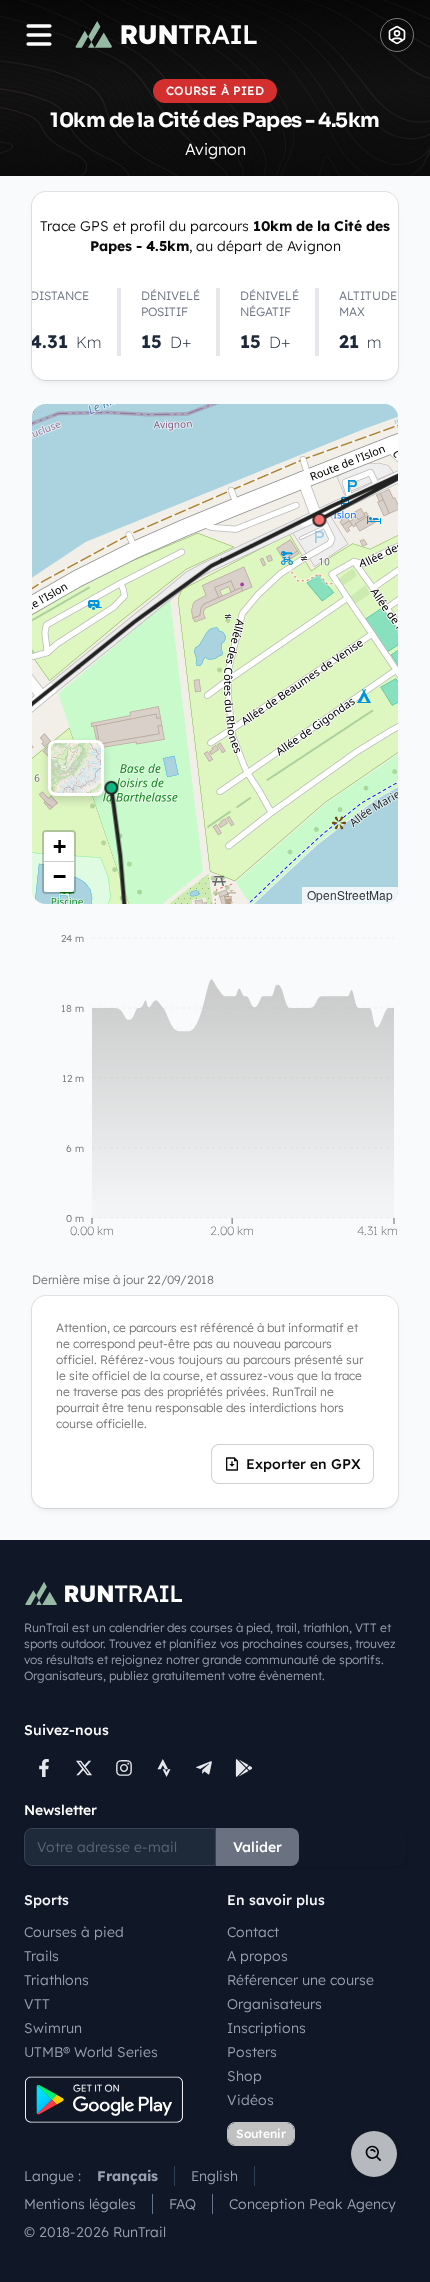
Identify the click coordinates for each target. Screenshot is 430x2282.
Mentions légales (80, 2204)
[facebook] (44, 1768)
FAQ (182, 2204)
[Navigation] (39, 35)
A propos (257, 1956)
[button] (59, 847)
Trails (41, 1956)
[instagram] (124, 1768)
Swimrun (53, 2028)
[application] (215, 1088)
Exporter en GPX (303, 1464)
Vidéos (250, 2100)
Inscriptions (266, 2028)
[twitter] (84, 1768)
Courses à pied (74, 1932)
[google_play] (244, 1768)
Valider (257, 1847)
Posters (252, 2052)
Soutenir (261, 2133)
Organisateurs (274, 2004)
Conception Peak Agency (312, 2204)
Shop (244, 2076)
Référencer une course (300, 1980)
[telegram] (204, 1768)
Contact (253, 1932)
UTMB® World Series (91, 2052)
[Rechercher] (374, 2154)
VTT (37, 2004)
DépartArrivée (212, 653)
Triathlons (56, 1980)
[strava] (164, 1768)
